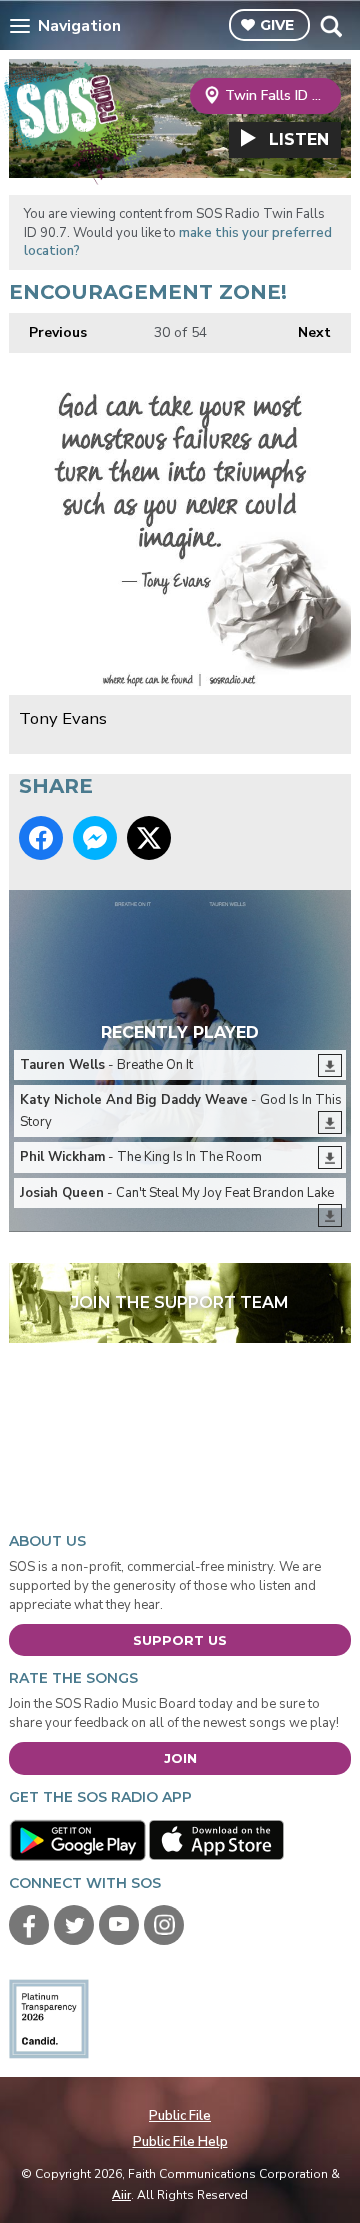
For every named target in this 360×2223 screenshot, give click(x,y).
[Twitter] (74, 1925)
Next (304, 332)
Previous (48, 332)
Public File (180, 2116)
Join (180, 1758)
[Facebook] (29, 1925)
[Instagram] (164, 1925)
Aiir (121, 2195)
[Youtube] (119, 1925)
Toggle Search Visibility (330, 26)
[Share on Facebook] (41, 838)
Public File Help (180, 2142)
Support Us (180, 1640)
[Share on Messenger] (95, 838)
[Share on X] (149, 838)
